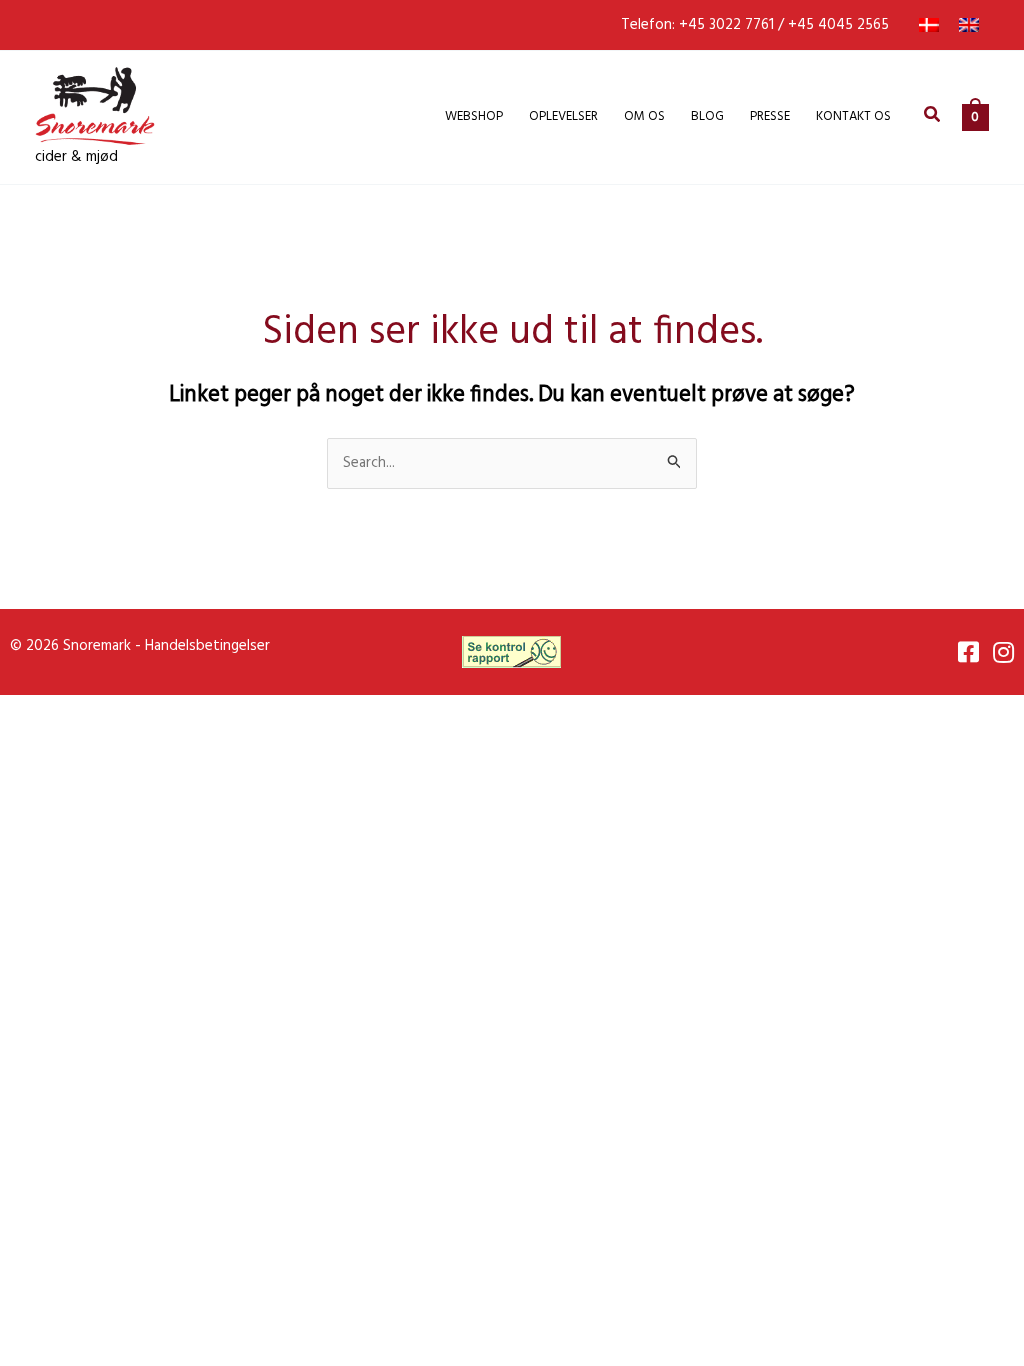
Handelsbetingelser (207, 646)
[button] (933, 117)
